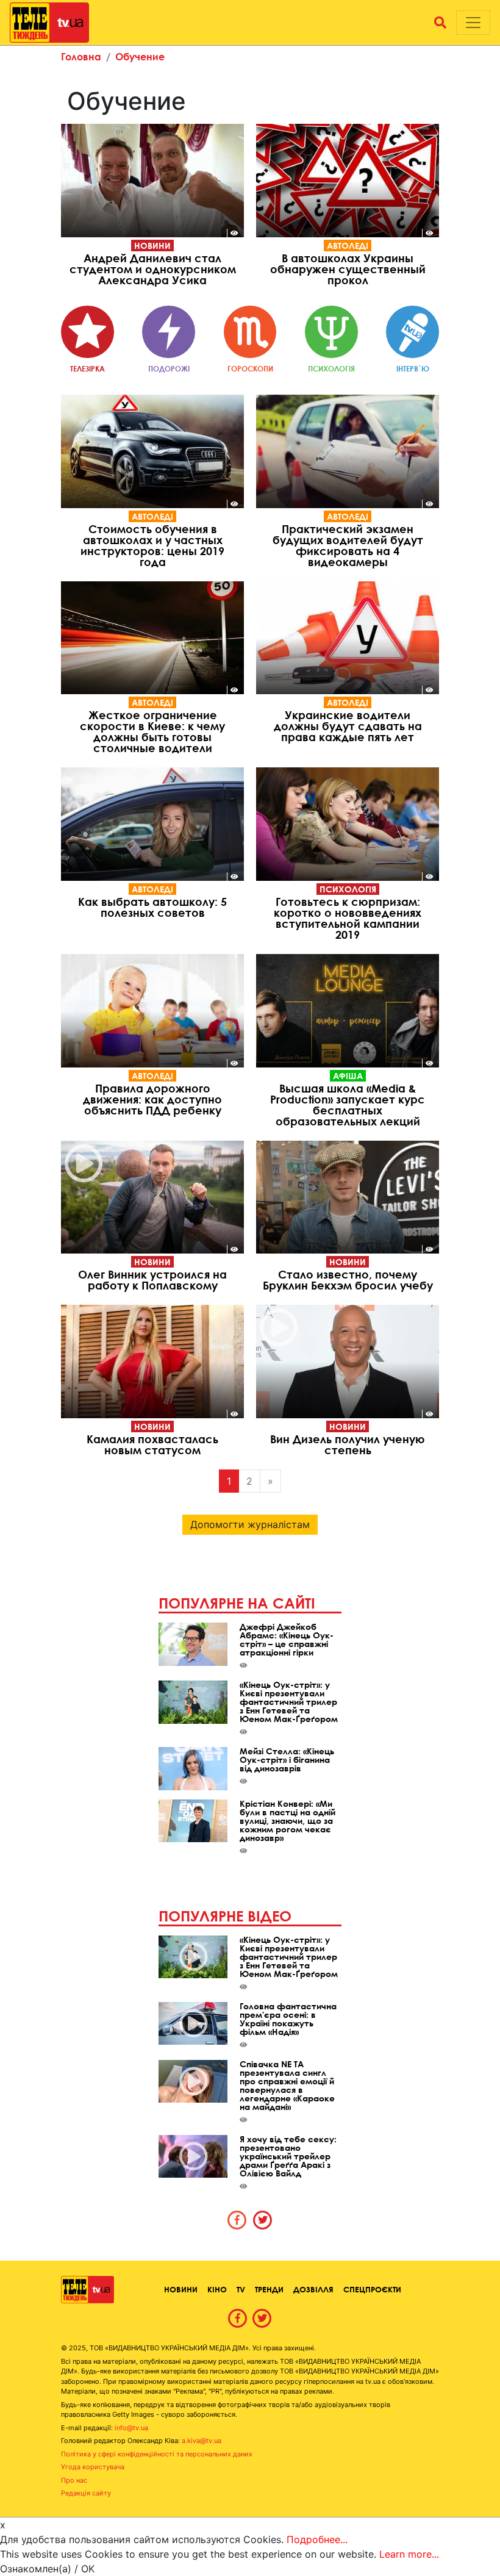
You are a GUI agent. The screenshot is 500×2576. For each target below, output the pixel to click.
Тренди (269, 2289)
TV (241, 2289)
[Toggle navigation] (473, 23)
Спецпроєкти (372, 2289)
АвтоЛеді (348, 246)
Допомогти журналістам (250, 1524)
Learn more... (409, 2554)
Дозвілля (313, 2289)
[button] (440, 23)
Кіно (217, 2289)
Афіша (348, 1076)
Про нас (74, 2480)
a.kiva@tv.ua (202, 2441)
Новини (152, 246)
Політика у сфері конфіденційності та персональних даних (157, 2454)
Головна (81, 56)
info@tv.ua (131, 2428)
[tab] (237, 2220)
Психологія (348, 889)
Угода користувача (93, 2467)
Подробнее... (317, 2539)
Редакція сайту (86, 2493)
